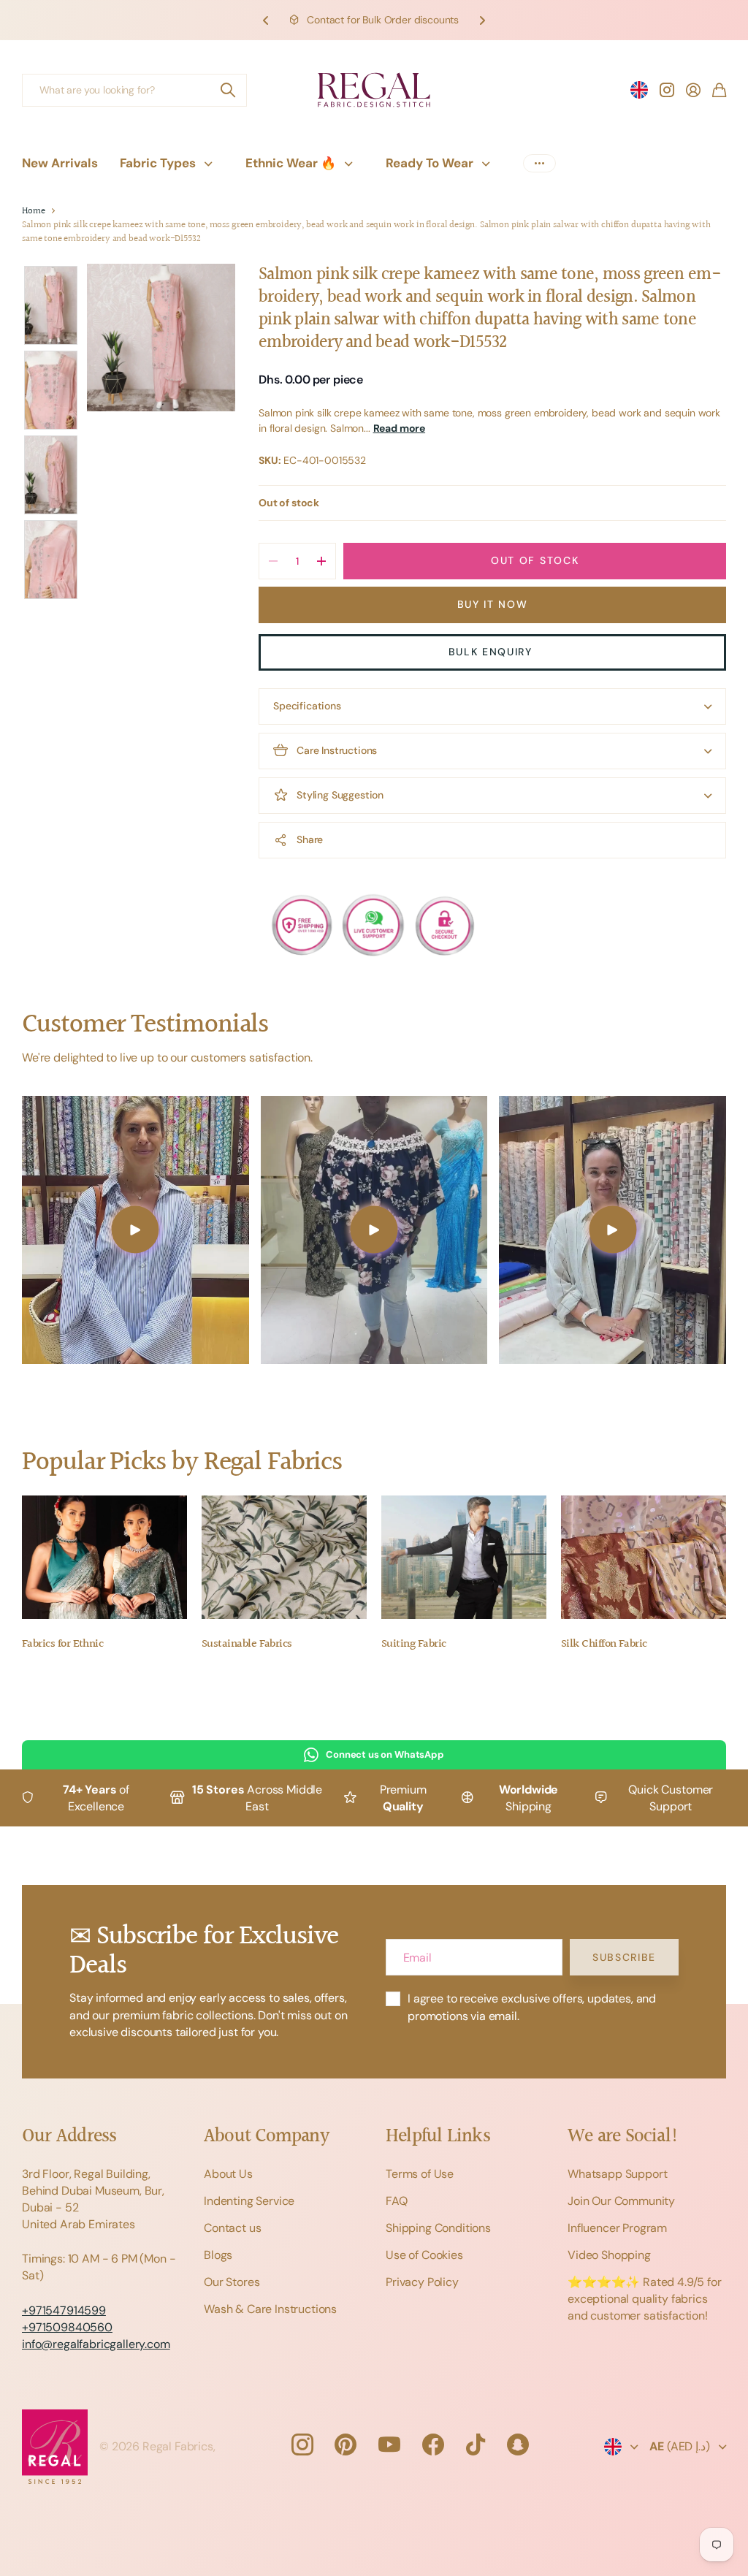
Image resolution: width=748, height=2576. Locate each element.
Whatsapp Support (617, 2174)
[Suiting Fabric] (464, 1558)
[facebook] (433, 2444)
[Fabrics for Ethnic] (104, 1558)
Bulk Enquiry (493, 652)
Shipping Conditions (438, 2228)
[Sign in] (693, 90)
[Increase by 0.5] (321, 561)
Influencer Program (617, 2228)
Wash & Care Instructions (270, 2309)
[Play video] (136, 1230)
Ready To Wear (430, 163)
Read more (400, 428)
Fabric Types (158, 163)
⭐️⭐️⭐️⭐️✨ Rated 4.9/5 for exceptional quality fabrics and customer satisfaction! (645, 2299)
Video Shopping (609, 2255)
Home (33, 212)
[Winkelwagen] (719, 90)
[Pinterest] (346, 2444)
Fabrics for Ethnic (62, 1644)
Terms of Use (420, 2174)
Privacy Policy (422, 2282)
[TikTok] (476, 2444)
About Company (266, 2137)
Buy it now (493, 604)
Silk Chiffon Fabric (604, 1644)
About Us (228, 2174)
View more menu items (539, 163)
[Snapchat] (518, 2444)
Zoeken (229, 90)
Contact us (232, 2228)
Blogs (218, 2255)
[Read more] (667, 90)
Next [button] (482, 20)
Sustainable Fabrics (247, 1644)
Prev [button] (266, 20)
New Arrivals (60, 163)
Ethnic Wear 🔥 (291, 163)
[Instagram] (302, 2444)
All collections (212, 163)
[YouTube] (389, 2444)
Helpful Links (438, 2137)
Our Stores (232, 2282)
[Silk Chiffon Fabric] (644, 1558)
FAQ (397, 2201)
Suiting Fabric (413, 1644)
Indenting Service (249, 2201)
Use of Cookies (424, 2255)
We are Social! (623, 2137)
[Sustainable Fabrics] (284, 1558)
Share (310, 839)
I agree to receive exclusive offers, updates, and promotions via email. (532, 2007)
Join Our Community (621, 2201)
